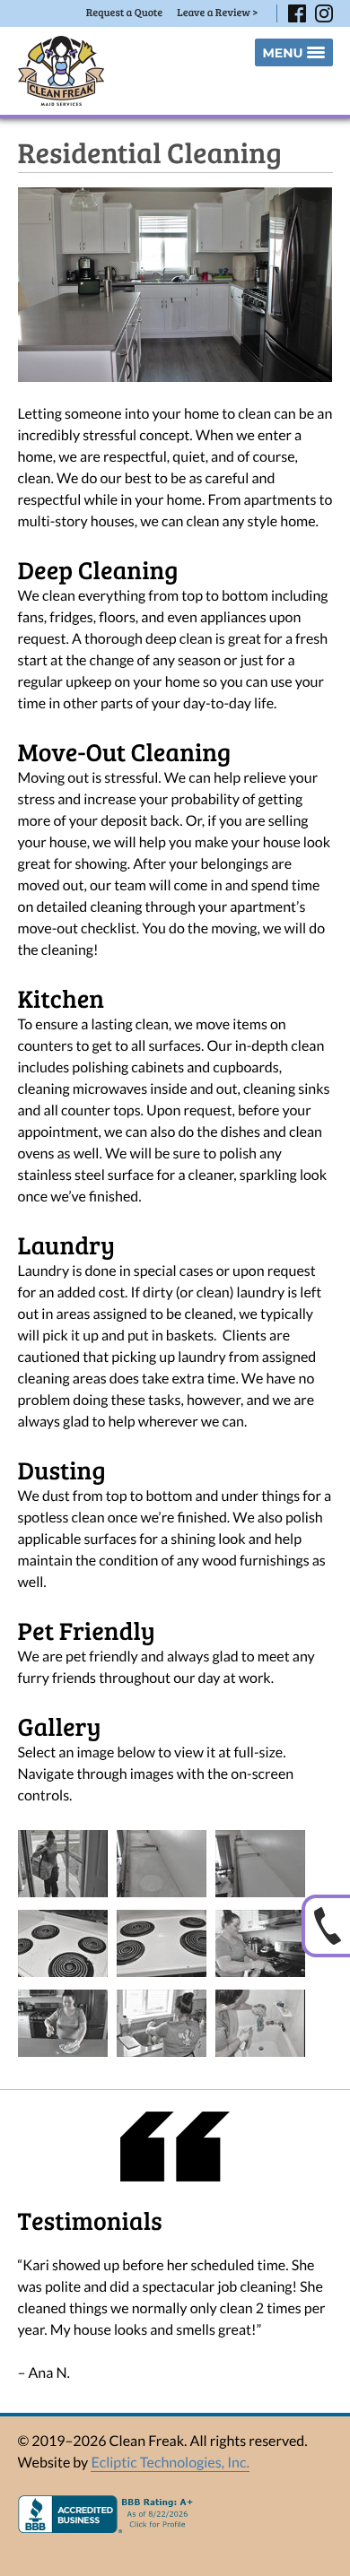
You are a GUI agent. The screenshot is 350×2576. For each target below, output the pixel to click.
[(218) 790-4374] (326, 1926)
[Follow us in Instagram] (324, 13)
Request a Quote (124, 13)
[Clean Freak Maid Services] (61, 71)
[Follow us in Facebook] (297, 13)
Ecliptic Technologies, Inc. (170, 2463)
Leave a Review (217, 13)
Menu (282, 53)
